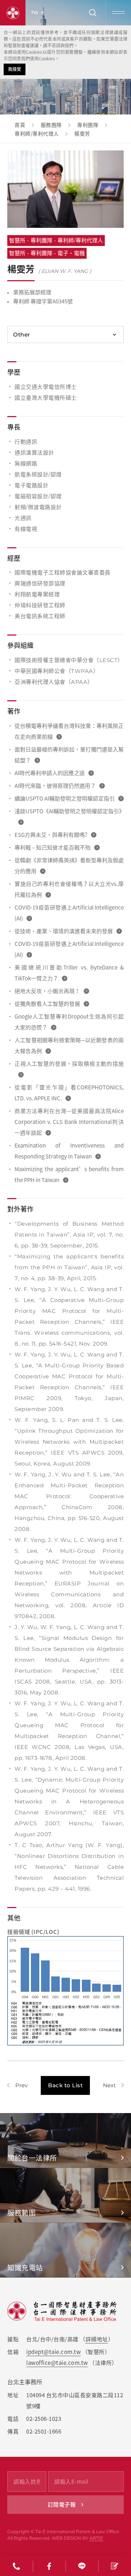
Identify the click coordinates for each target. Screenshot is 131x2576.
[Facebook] (49, 2566)
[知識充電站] (65, 2250)
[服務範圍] (65, 2195)
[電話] (16, 2566)
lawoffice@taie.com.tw (57, 2363)
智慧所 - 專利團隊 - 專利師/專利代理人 (56, 240)
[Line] (82, 2566)
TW (35, 13)
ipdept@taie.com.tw (53, 2352)
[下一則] (113, 2085)
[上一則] (17, 2085)
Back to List (65, 2085)
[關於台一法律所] (65, 2140)
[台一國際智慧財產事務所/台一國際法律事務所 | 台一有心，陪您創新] (13, 13)
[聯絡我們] (115, 2566)
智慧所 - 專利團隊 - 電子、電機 (47, 253)
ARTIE (96, 2538)
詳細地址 (97, 2339)
